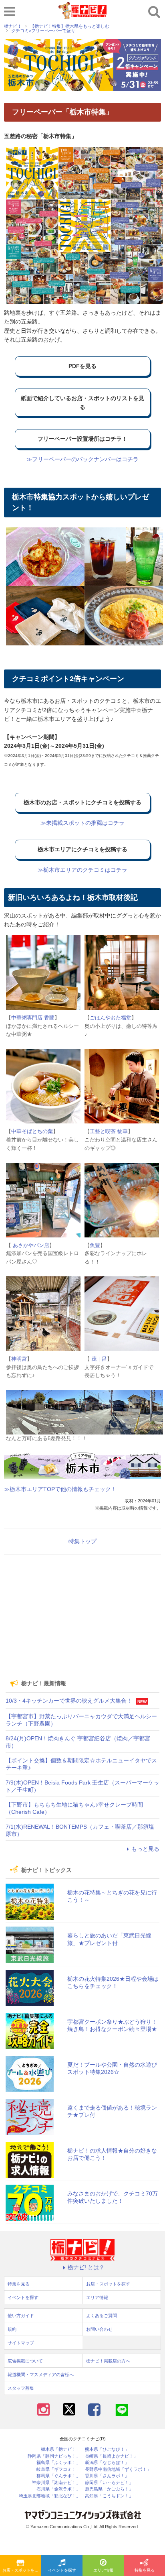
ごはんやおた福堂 (111, 1018)
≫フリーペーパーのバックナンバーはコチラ (82, 459)
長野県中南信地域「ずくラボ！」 (118, 2469)
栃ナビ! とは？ (86, 2267)
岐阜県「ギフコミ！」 (58, 2469)
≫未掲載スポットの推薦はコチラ (82, 823)
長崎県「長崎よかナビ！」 (111, 2456)
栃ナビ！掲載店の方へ (108, 2361)
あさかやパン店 (30, 1245)
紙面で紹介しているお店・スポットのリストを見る (82, 403)
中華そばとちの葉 (32, 1131)
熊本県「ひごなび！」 (107, 2449)
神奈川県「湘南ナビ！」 (56, 2483)
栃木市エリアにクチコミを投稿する (82, 849)
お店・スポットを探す (22, 2570)
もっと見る (145, 1849)
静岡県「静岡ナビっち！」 (54, 2456)
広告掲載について (25, 2361)
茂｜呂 (98, 1359)
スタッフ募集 (21, 2388)
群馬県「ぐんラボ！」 (58, 2476)
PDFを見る (82, 366)
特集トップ (82, 1541)
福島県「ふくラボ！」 (58, 2463)
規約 (12, 2329)
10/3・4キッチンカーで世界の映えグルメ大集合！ (69, 1701)
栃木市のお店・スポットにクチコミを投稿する (82, 802)
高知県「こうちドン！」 (109, 2496)
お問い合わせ (99, 2329)
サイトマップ (21, 2343)
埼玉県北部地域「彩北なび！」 (50, 2496)
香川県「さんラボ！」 (107, 2476)
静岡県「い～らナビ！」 (109, 2483)
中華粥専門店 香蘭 (33, 1018)
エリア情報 (103, 2570)
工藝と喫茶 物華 (109, 1131)
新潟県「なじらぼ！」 (107, 2463)
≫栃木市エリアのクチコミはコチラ (82, 870)
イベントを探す (62, 2570)
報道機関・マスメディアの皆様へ (41, 2375)
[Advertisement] (82, 1617)
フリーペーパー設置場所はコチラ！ (82, 439)
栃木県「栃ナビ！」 (61, 2449)
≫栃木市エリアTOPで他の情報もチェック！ (60, 1489)
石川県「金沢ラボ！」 (58, 2489)
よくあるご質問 (102, 2316)
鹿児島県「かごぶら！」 (109, 2489)
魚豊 (95, 1245)
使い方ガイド (21, 2316)
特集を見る (145, 2570)
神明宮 (19, 1359)
